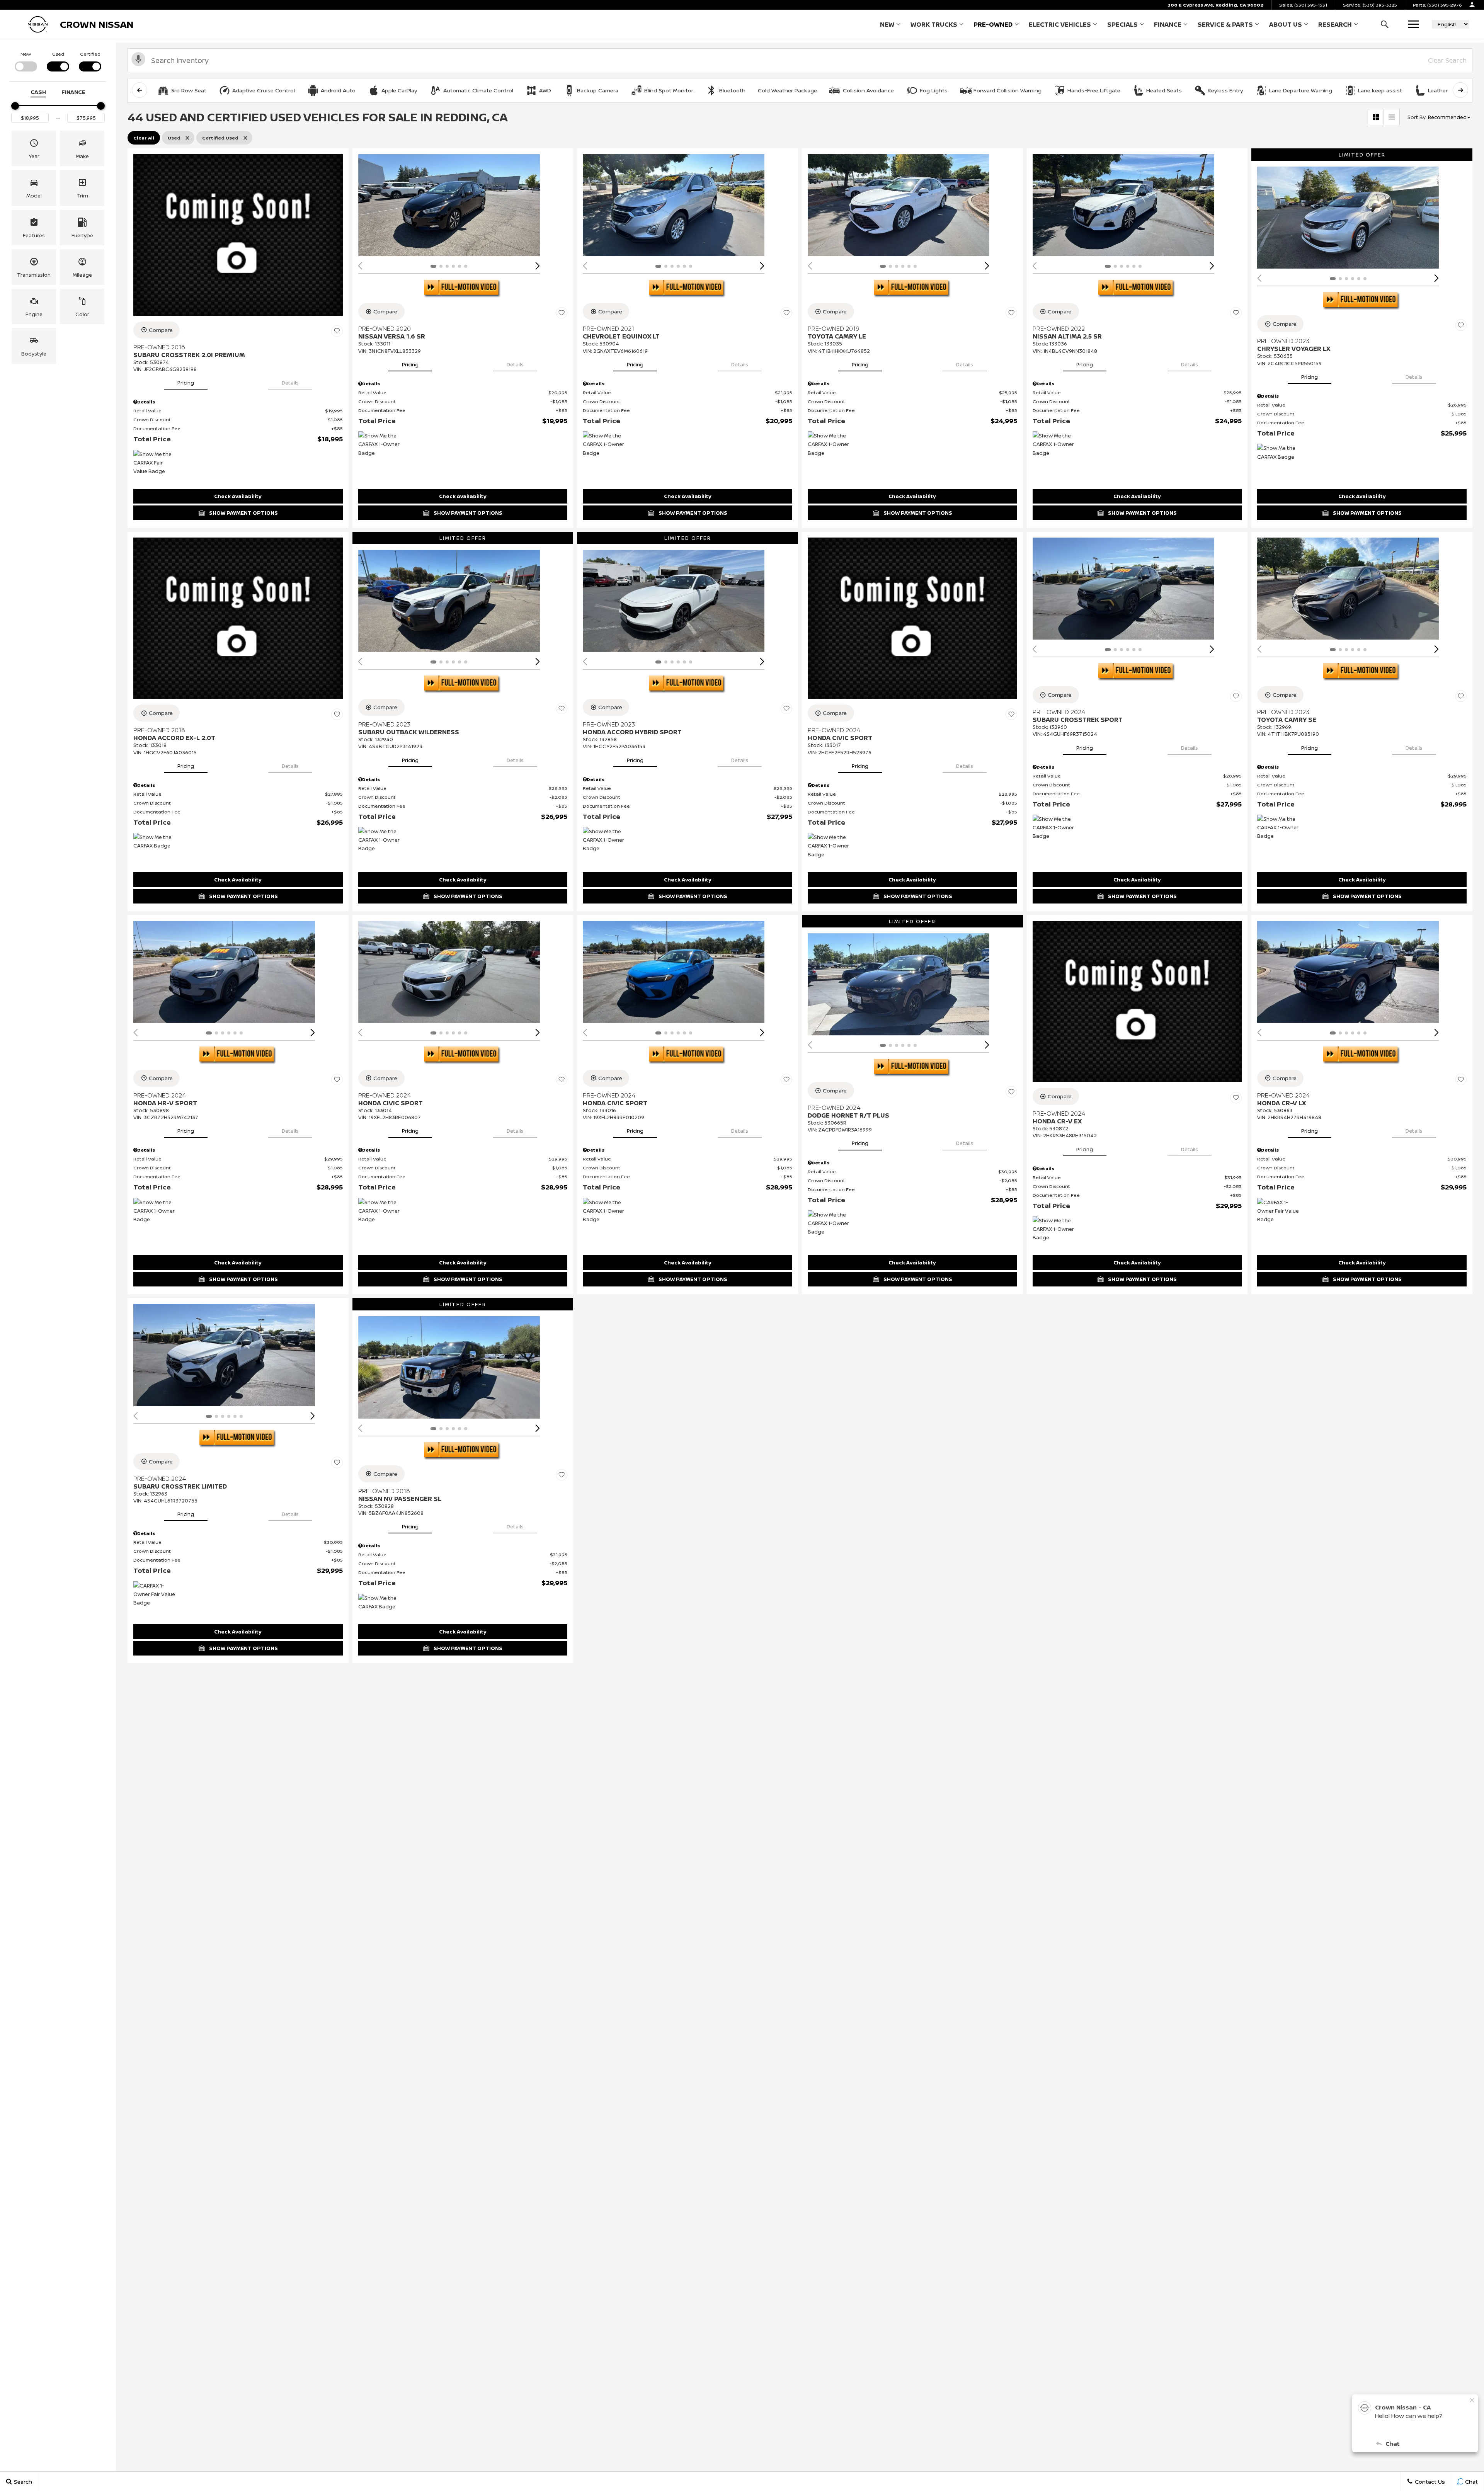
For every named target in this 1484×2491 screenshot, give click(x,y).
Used (58, 54)
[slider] (15, 106)
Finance (1168, 24)
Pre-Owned (993, 24)
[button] (1384, 24)
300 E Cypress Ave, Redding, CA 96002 (1215, 5)
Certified (90, 54)
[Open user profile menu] (1472, 5)
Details (290, 383)
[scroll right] (1460, 90)
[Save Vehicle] (337, 331)
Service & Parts (1225, 24)
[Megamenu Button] (1413, 24)
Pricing (186, 383)
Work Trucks (934, 26)
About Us (1286, 24)
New (887, 24)
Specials (1122, 24)
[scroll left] (140, 90)
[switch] (26, 61)
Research (1335, 26)
